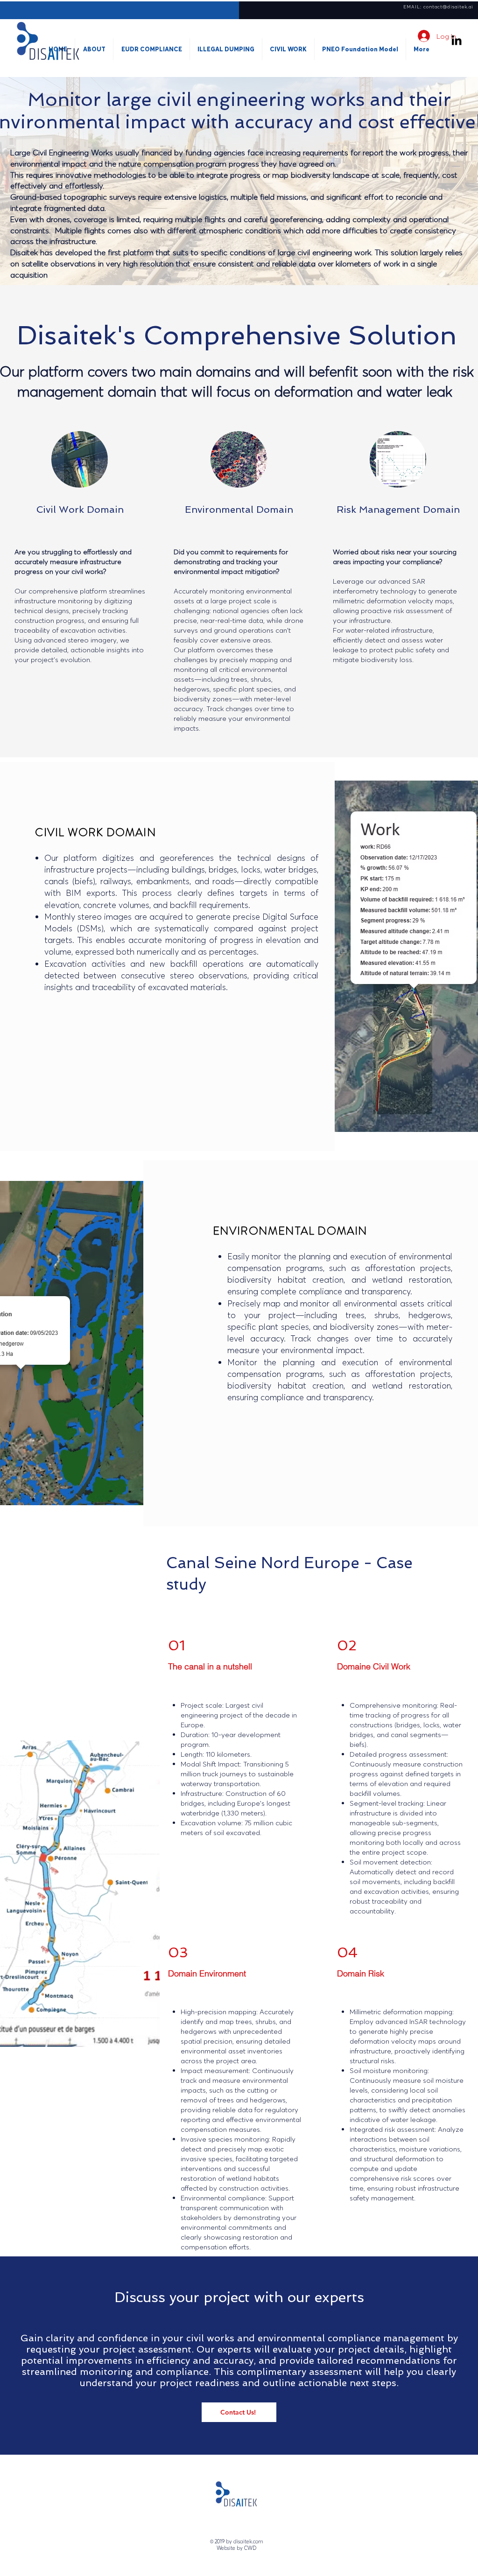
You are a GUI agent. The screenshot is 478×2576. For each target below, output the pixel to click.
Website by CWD (236, 2548)
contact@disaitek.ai (448, 7)
